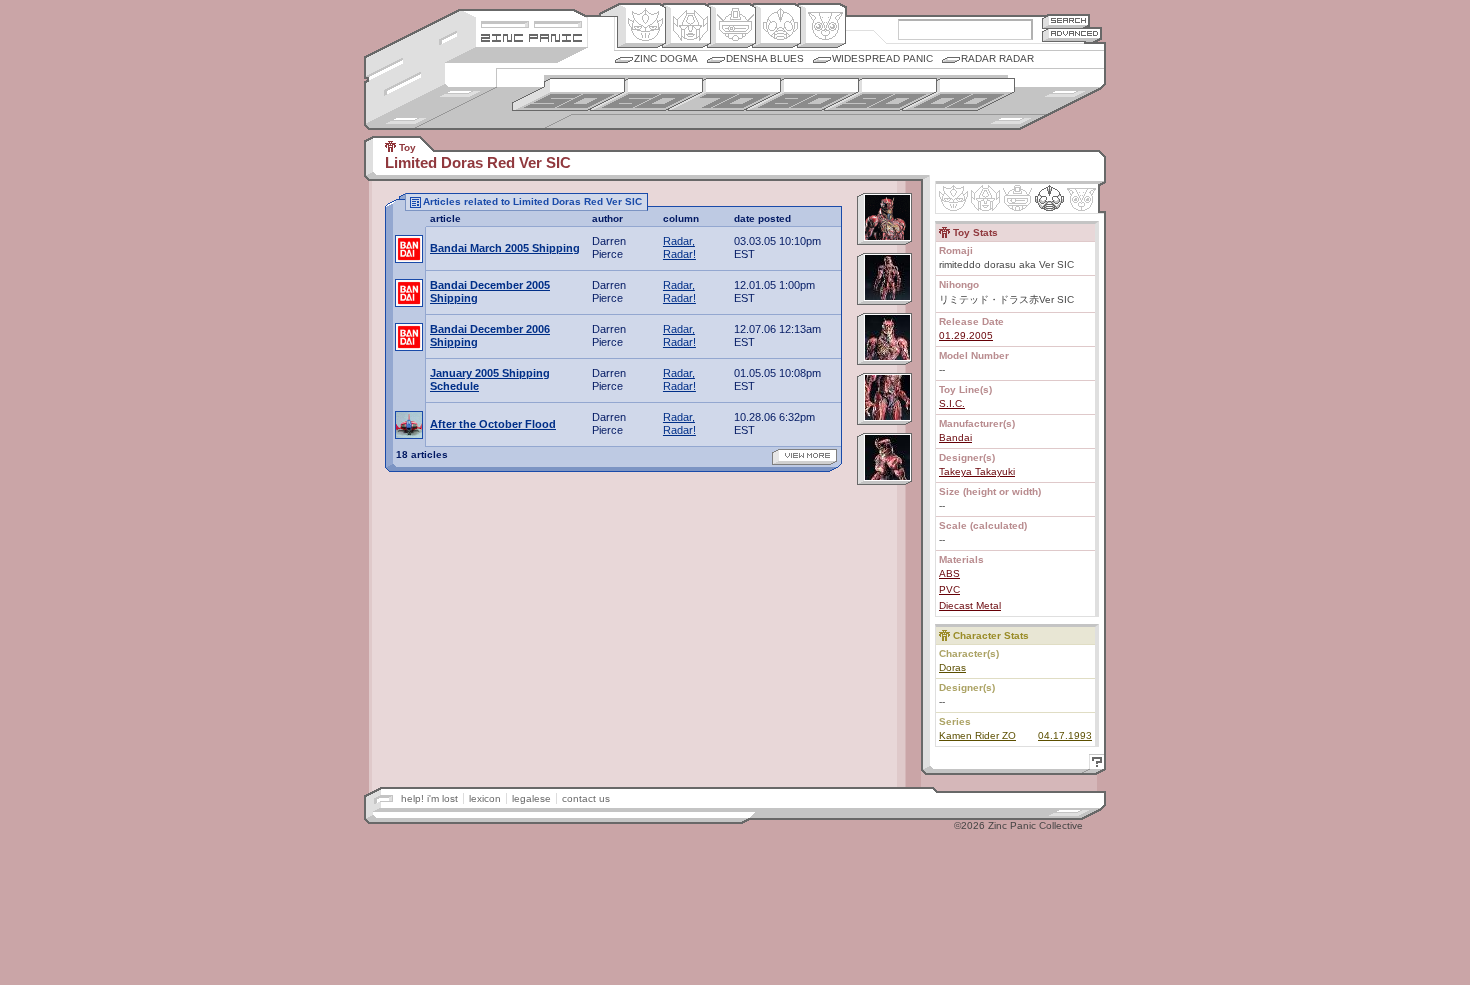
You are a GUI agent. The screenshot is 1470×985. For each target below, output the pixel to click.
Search (1066, 20)
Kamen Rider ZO (977, 735)
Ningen (776, 26)
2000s (958, 94)
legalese (531, 798)
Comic (821, 26)
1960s (646, 94)
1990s (880, 94)
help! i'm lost (429, 798)
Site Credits (531, 22)
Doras (952, 667)
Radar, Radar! (679, 247)
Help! (1094, 764)
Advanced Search (1072, 34)
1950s (568, 94)
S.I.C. (952, 403)
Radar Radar (997, 58)
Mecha (731, 26)
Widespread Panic (882, 58)
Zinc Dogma (666, 58)
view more (804, 457)
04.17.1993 (1065, 735)
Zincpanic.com (531, 36)
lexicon (485, 798)
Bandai (955, 437)
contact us (586, 798)
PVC (949, 589)
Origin (641, 26)
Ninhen (1049, 198)
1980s (802, 94)
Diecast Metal (970, 605)
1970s (724, 94)
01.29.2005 (966, 335)
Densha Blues (765, 58)
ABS (949, 573)
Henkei (686, 26)
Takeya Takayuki (977, 471)
